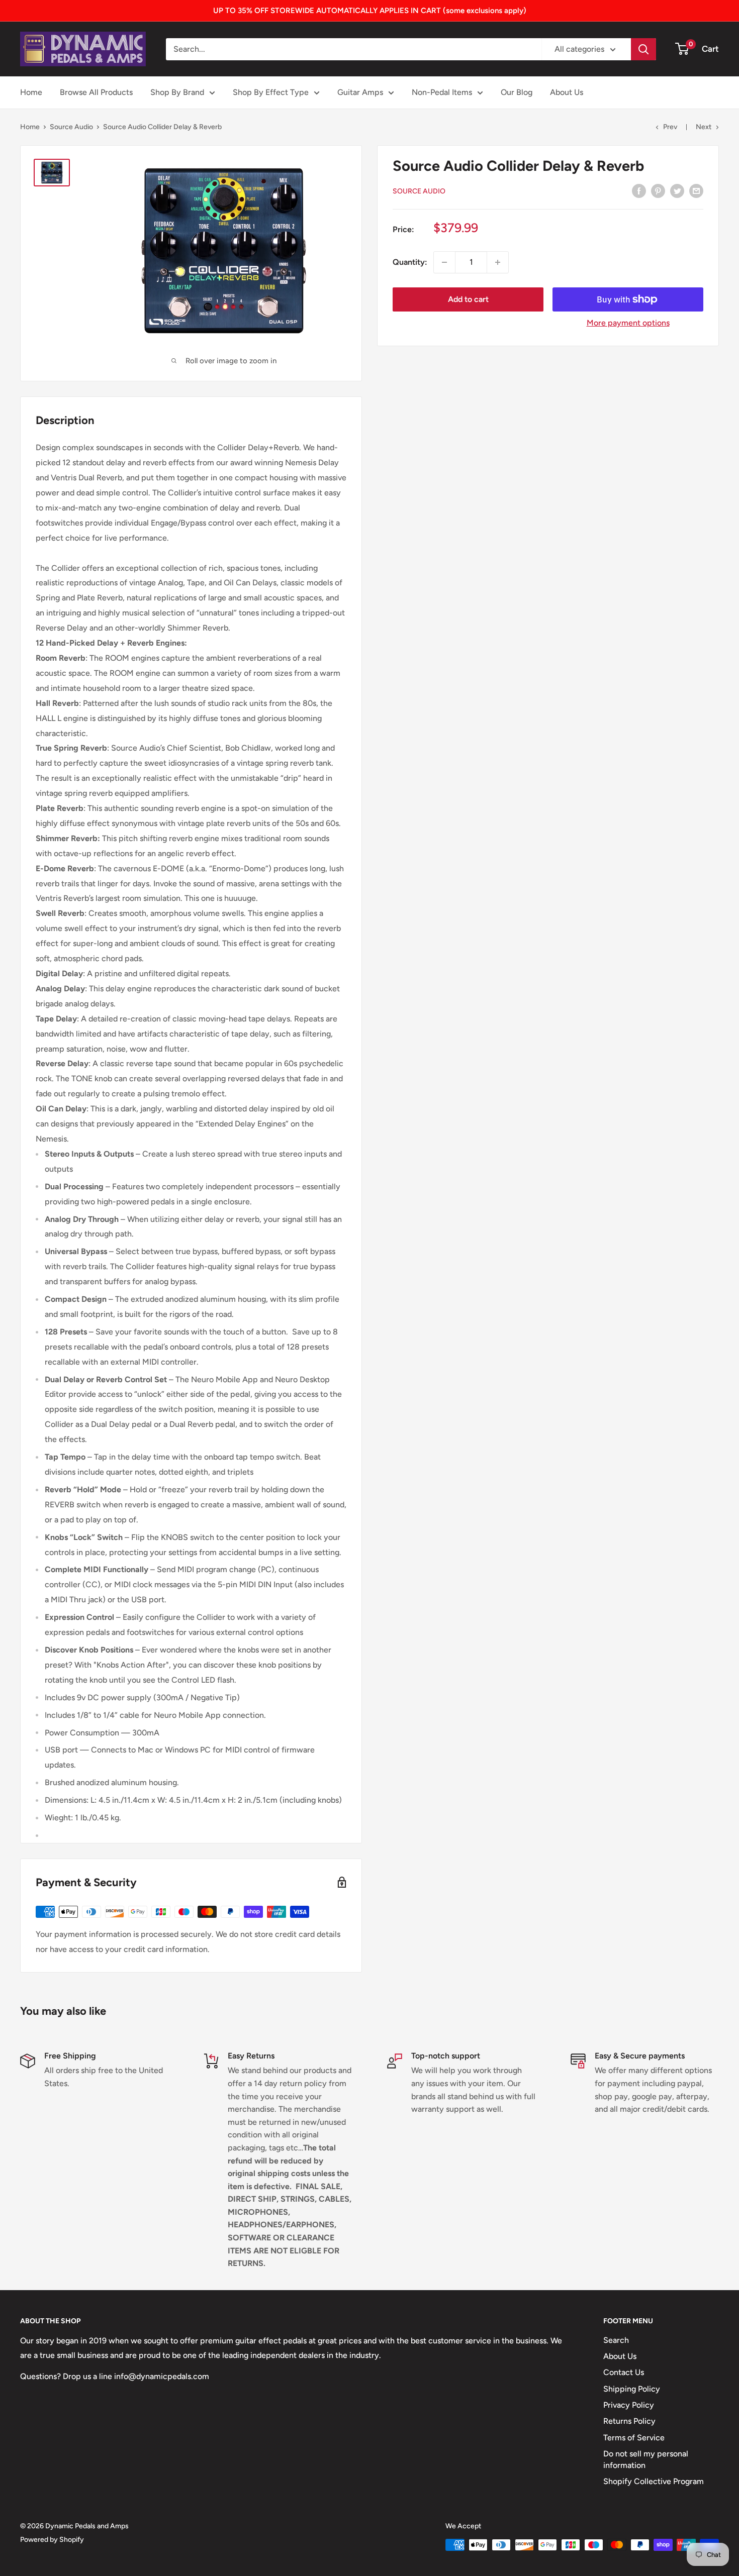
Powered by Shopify (52, 2540)
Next (704, 127)
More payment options (628, 323)
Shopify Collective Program (654, 2481)
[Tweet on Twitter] (677, 190)
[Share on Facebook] (639, 190)
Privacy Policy (629, 2405)
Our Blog (517, 92)
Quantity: (410, 262)
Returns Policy (629, 2421)
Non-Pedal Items (442, 92)
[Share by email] (696, 190)
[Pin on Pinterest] (658, 190)
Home (31, 92)
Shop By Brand (177, 92)
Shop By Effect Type (271, 92)
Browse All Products (96, 92)
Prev (670, 127)
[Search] (643, 49)
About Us (567, 92)
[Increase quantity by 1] (498, 262)
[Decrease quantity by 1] (444, 262)
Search (616, 2340)
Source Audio (71, 127)
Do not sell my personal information (646, 2459)
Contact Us (624, 2372)
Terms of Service (634, 2438)
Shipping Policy (632, 2389)
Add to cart (468, 299)
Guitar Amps (360, 92)
